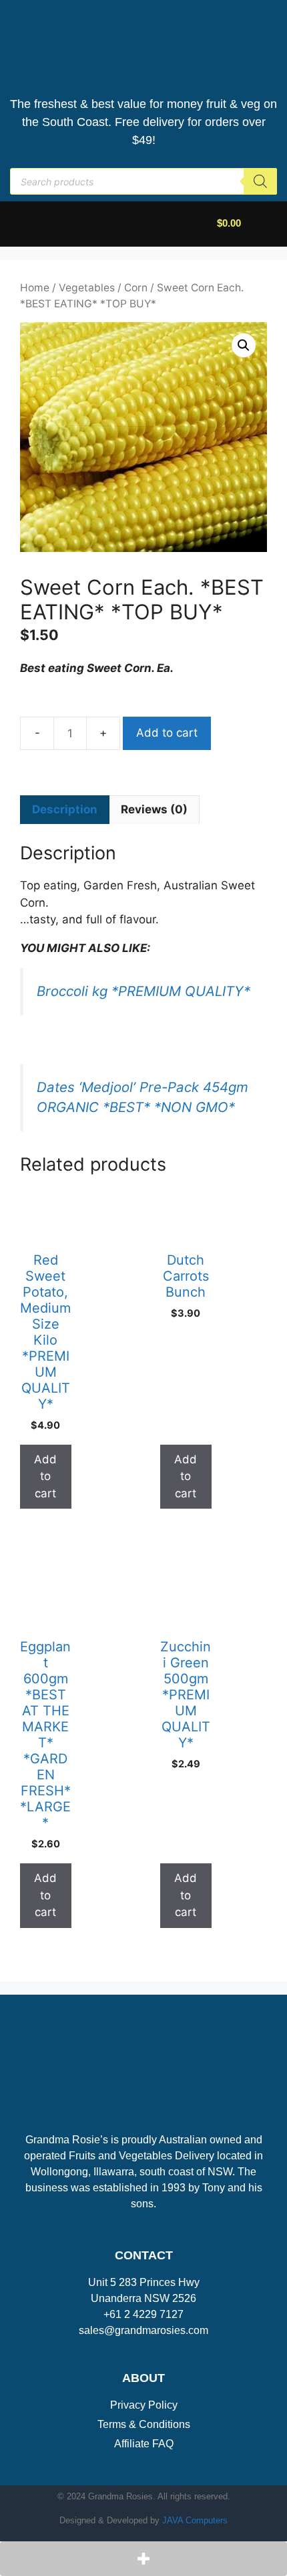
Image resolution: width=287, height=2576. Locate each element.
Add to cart (167, 733)
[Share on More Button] (143, 2559)
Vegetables (87, 288)
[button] (26, 222)
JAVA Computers (195, 2520)
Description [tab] (65, 809)
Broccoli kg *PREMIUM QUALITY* (143, 991)
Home (35, 288)
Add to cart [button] (45, 1476)
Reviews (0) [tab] (154, 809)
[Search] (260, 181)
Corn (136, 288)
